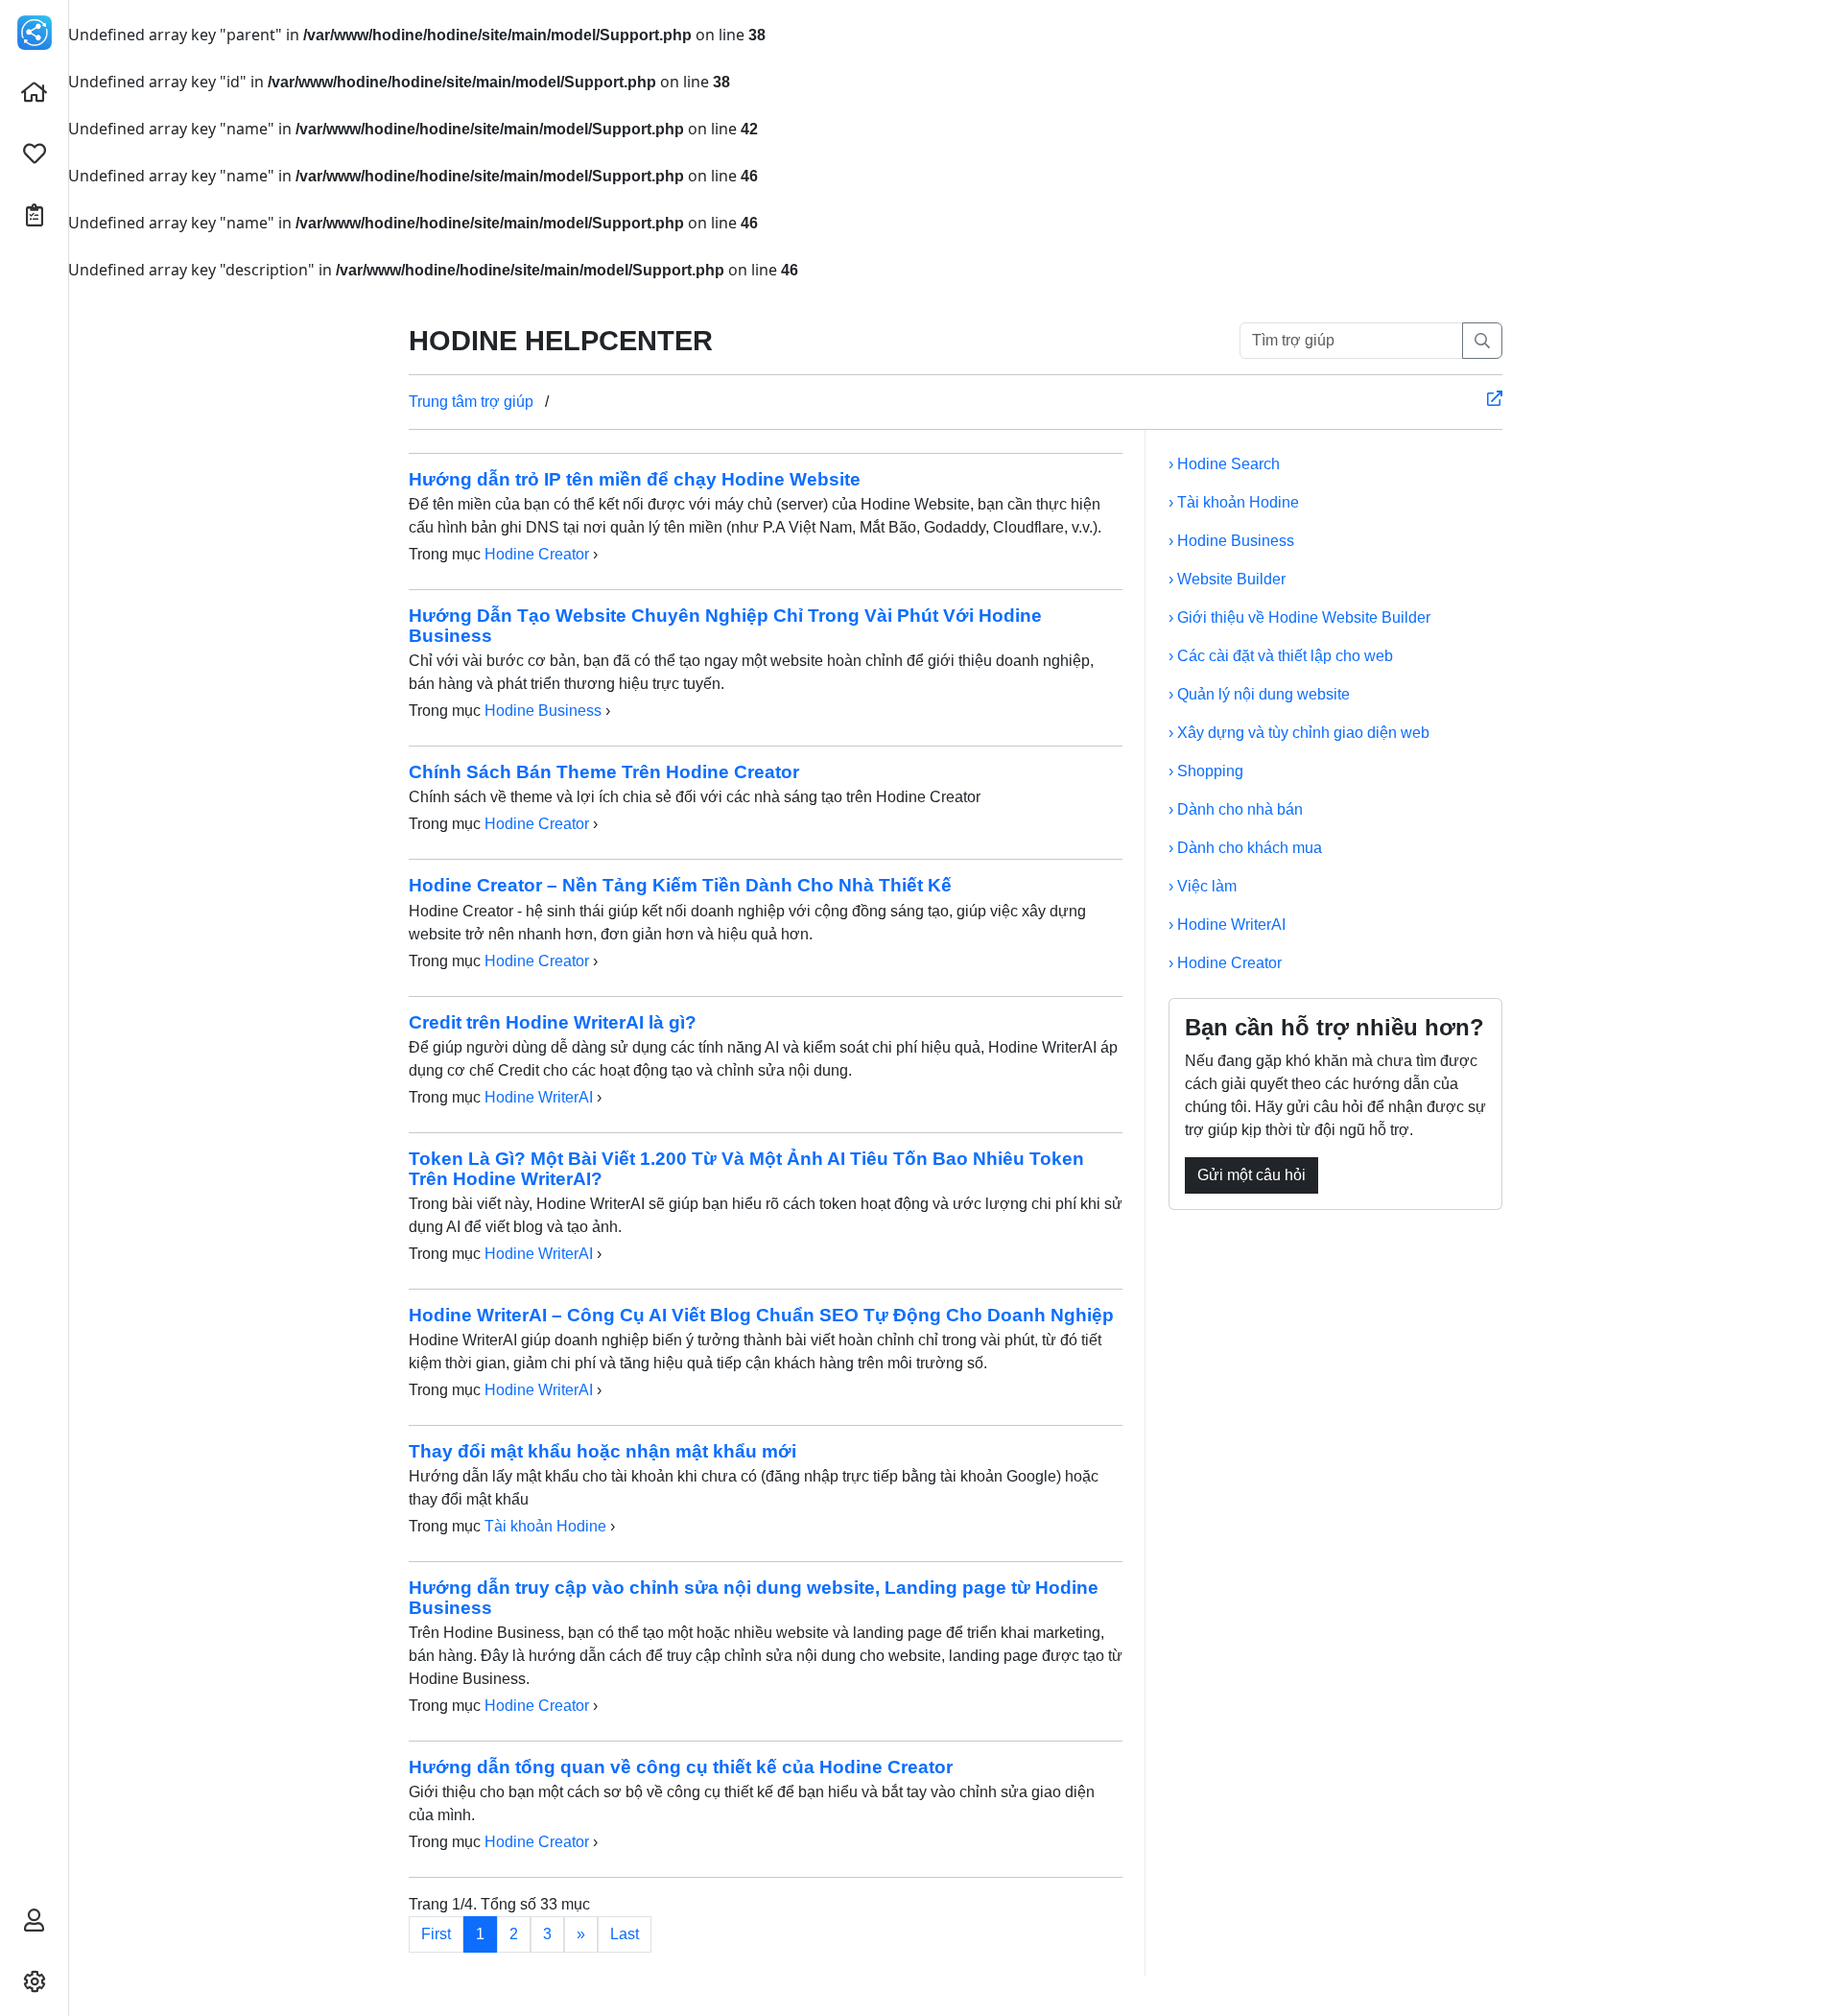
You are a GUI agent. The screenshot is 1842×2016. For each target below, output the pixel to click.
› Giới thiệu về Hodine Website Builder (1299, 617)
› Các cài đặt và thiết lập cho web (1281, 656)
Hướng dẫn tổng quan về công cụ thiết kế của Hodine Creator (681, 1767)
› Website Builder (1227, 579)
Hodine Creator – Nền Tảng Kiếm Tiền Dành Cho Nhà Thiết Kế (680, 885)
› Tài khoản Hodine (1234, 502)
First (436, 1934)
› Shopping (1206, 771)
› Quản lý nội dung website (1259, 694)
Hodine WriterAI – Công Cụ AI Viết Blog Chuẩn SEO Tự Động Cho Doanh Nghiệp (761, 1315)
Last (625, 1934)
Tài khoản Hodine (545, 1526)
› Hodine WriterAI (1227, 925)
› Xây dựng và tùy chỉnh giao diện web (1299, 733)
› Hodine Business (1231, 541)
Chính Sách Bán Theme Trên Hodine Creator (604, 772)
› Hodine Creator (1225, 963)
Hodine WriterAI (539, 1097)
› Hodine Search (1224, 464)
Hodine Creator (537, 554)
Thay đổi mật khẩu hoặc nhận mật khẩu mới (602, 1451)
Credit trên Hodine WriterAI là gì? (553, 1022)
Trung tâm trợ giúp (471, 402)
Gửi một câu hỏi (1252, 1175)
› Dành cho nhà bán (1236, 809)
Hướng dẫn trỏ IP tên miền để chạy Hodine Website (635, 479)
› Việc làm (1203, 886)
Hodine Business (543, 711)
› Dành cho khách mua (1245, 848)
